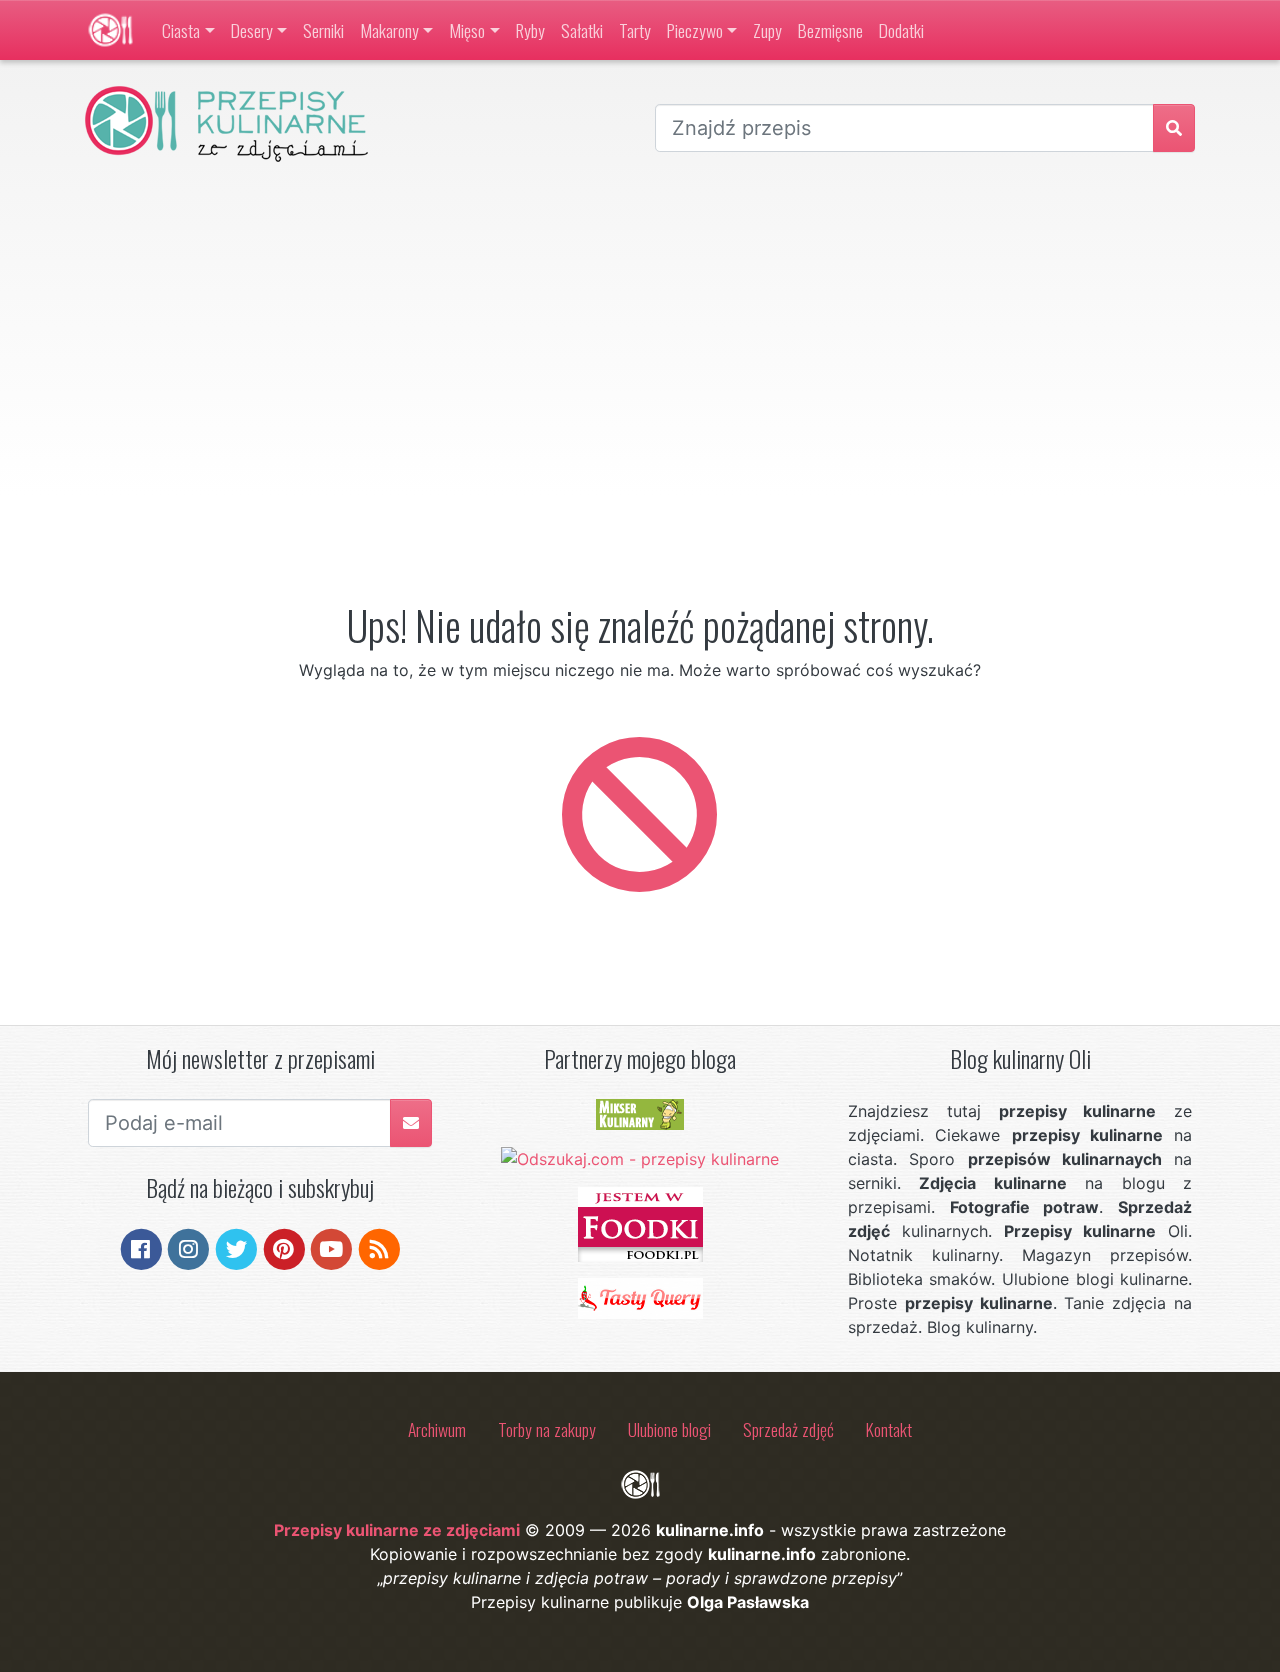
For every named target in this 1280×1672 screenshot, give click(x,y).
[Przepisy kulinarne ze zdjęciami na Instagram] (188, 1248)
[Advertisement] (640, 329)
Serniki (323, 30)
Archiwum (437, 1429)
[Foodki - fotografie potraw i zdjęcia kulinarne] (640, 1223)
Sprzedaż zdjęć (788, 1429)
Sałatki (582, 30)
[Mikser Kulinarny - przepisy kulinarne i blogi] (640, 1113)
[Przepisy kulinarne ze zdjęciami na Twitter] (236, 1248)
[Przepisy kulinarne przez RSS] (379, 1248)
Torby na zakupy (547, 1429)
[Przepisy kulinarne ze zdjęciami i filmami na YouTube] (331, 1248)
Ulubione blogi (669, 1429)
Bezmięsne (830, 30)
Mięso (467, 30)
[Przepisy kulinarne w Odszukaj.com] (640, 1158)
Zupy (767, 30)
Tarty (635, 30)
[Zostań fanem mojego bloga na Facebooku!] (141, 1248)
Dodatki (901, 30)
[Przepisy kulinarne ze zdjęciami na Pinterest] (284, 1248)
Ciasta (181, 30)
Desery (252, 30)
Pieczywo (695, 30)
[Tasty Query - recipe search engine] (640, 1297)
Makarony (389, 30)
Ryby (530, 30)
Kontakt (889, 1429)
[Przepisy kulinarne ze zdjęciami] (110, 30)
